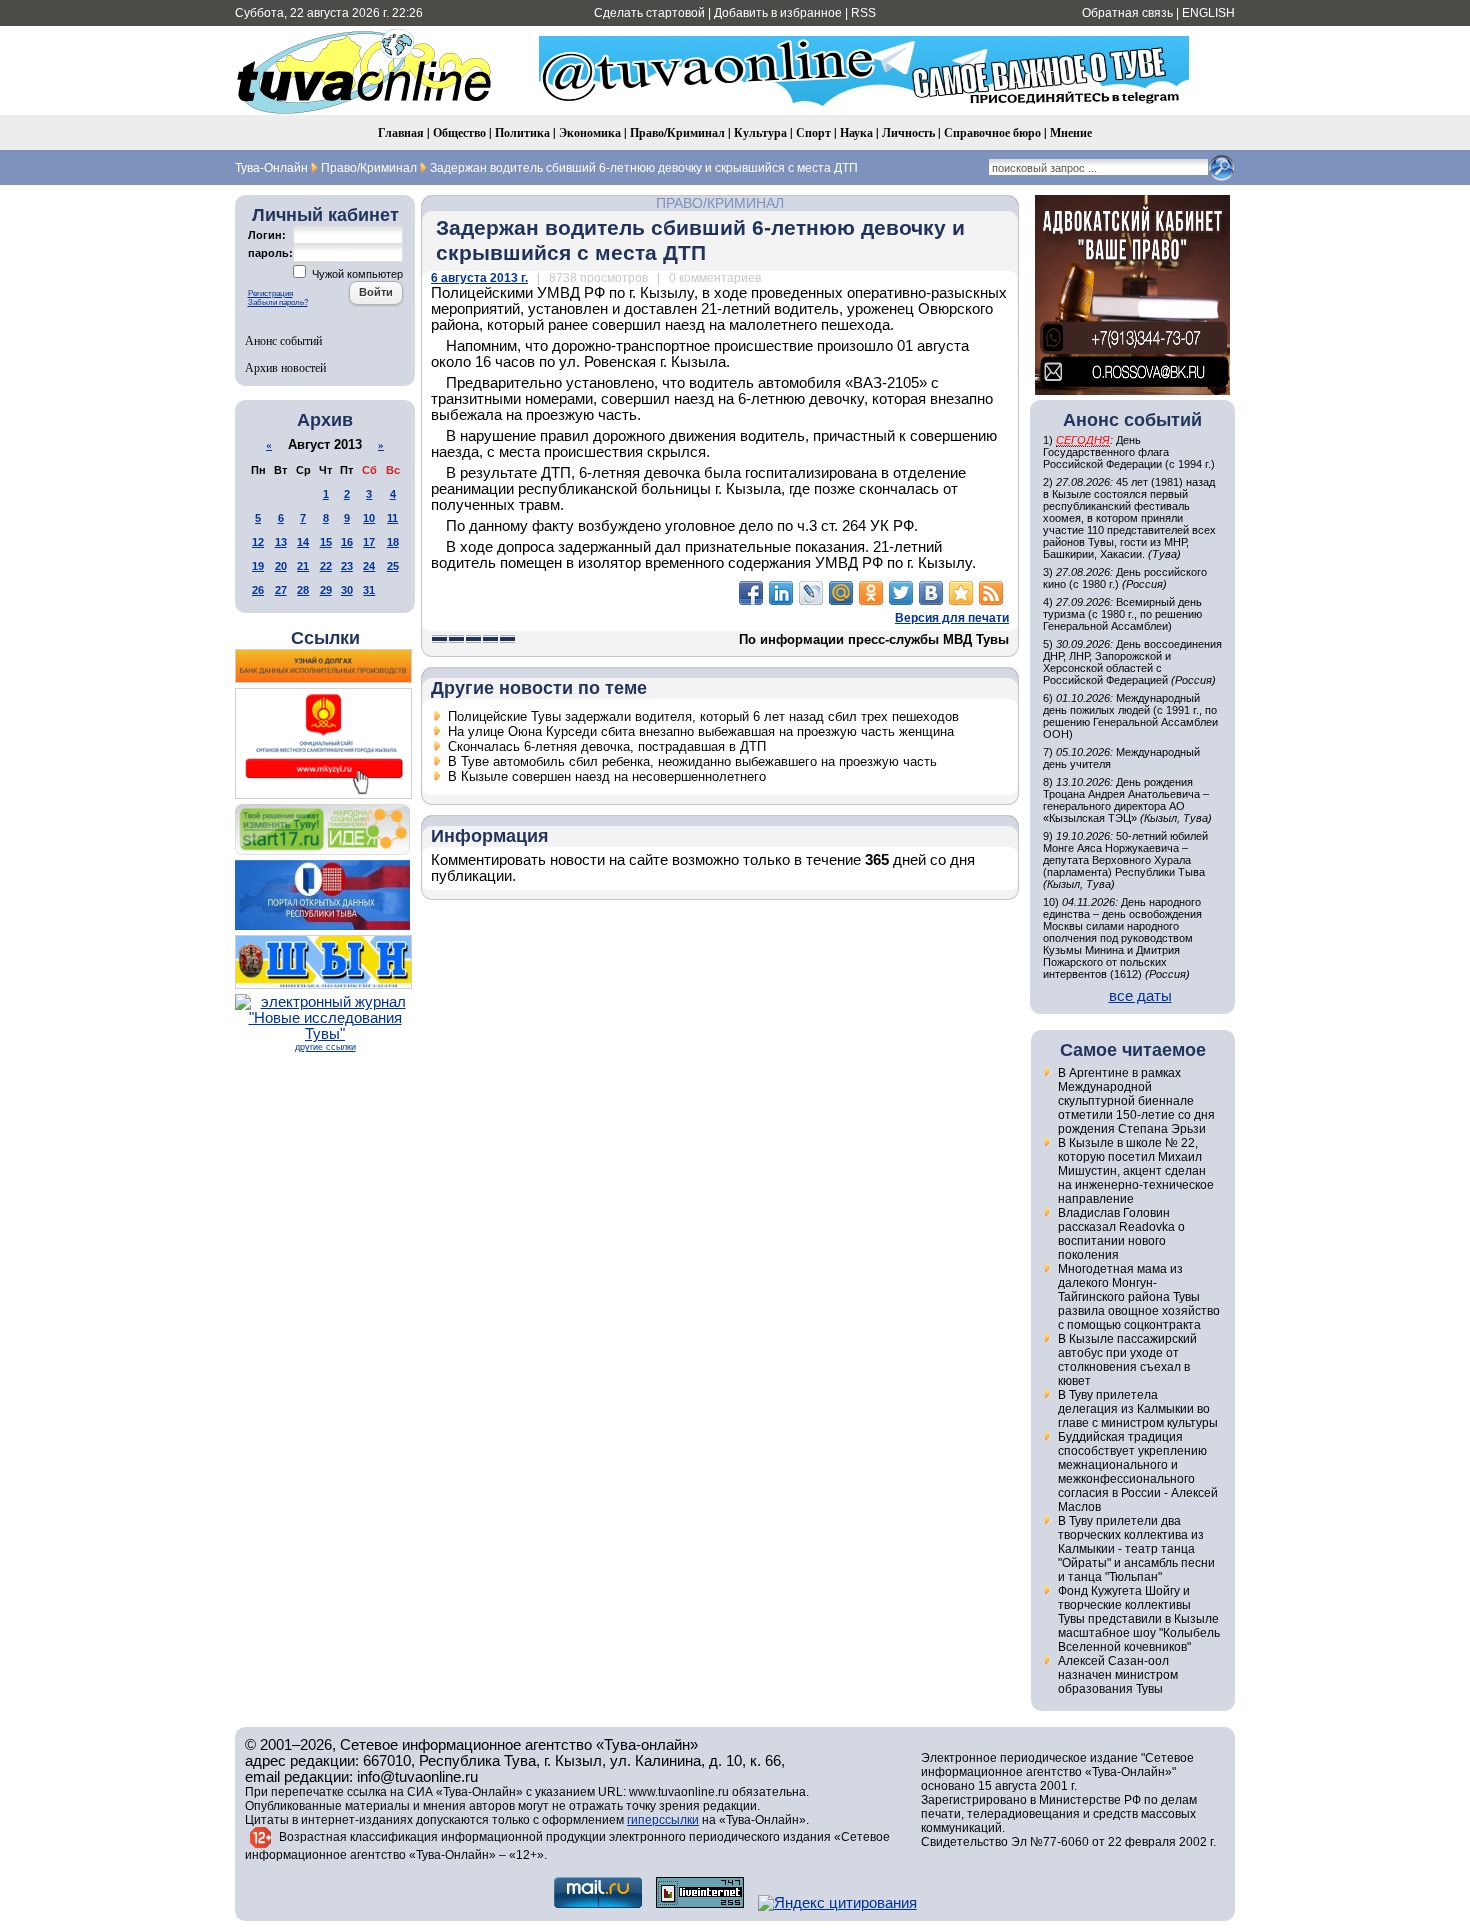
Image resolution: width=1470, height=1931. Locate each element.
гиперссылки (663, 1820)
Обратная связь (1127, 13)
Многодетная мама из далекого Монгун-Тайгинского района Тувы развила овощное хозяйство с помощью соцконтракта (1139, 1297)
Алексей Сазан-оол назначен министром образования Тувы (1118, 1675)
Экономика (590, 132)
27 (281, 590)
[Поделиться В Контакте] (931, 593)
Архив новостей (285, 367)
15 (326, 542)
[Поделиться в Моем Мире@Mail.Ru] (841, 593)
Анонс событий (283, 340)
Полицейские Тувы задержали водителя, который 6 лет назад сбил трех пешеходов (703, 716)
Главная (401, 132)
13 (281, 542)
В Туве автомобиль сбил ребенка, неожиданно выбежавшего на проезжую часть (692, 761)
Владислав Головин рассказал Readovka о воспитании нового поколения (1121, 1234)
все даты (1140, 996)
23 (347, 566)
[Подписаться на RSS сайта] (991, 593)
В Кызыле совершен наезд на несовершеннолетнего (607, 776)
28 (303, 590)
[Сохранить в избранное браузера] (961, 593)
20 (281, 566)
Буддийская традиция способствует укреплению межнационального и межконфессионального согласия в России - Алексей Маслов (1138, 1472)
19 (258, 566)
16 (347, 542)
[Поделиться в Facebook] (751, 593)
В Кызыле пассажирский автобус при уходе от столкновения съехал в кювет (1127, 1360)
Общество (459, 132)
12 (258, 542)
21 (303, 566)
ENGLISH (1208, 13)
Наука (856, 132)
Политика (522, 132)
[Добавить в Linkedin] (781, 593)
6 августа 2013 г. (479, 278)
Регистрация (270, 293)
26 (258, 590)
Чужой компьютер (356, 274)
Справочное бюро (992, 132)
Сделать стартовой (649, 13)
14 (303, 542)
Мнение (1071, 132)
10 (369, 518)
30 (347, 590)
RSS (863, 13)
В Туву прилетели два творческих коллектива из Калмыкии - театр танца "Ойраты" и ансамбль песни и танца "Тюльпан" (1136, 1549)
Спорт (813, 132)
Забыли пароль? (278, 302)
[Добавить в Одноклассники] (871, 593)
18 (393, 542)
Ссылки (325, 638)
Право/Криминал (677, 132)
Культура (760, 132)
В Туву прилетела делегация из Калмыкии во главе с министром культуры (1138, 1409)
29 (326, 590)
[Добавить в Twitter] (901, 593)
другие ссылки (325, 1047)
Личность (908, 132)
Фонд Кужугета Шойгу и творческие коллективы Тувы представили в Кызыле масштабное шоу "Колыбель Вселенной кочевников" (1139, 1619)
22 (326, 566)
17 (369, 542)
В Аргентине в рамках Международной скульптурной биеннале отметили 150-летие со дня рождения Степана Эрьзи (1136, 1101)
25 (393, 566)
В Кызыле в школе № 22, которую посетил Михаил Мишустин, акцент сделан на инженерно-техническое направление (1136, 1171)
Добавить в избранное (778, 13)
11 (392, 518)
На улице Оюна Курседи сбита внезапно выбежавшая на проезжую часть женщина (701, 731)
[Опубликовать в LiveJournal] (811, 593)
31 (369, 590)
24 (369, 566)
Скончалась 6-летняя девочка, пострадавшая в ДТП (607, 746)
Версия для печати (952, 618)
